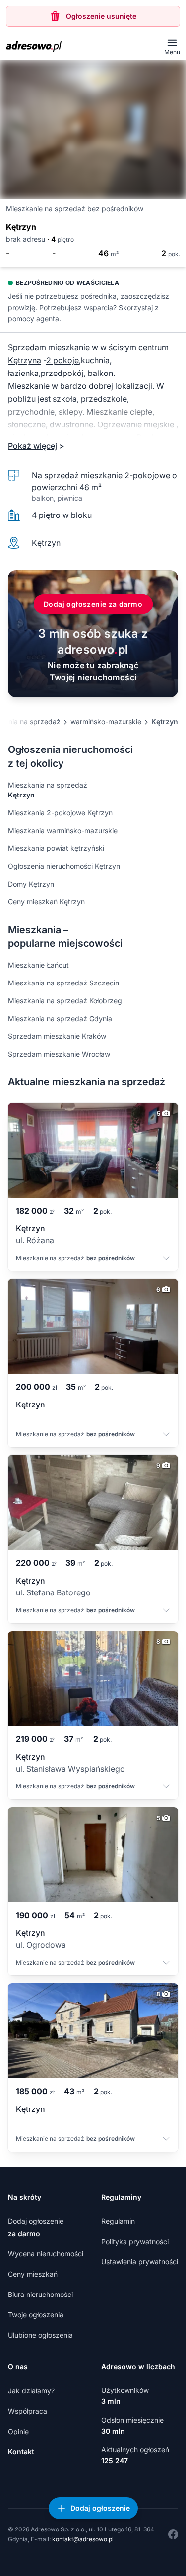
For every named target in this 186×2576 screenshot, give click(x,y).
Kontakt (21, 2452)
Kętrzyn (165, 722)
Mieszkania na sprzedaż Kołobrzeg (65, 1001)
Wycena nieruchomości (46, 2254)
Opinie (18, 2431)
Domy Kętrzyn (31, 884)
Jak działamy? (31, 2391)
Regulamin (118, 2221)
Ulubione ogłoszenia (40, 2335)
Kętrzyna (25, 360)
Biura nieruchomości (40, 2294)
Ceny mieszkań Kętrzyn (46, 902)
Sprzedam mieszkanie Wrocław (59, 1054)
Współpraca (28, 2411)
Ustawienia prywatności (140, 2262)
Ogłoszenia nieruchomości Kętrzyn (64, 866)
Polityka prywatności (135, 2241)
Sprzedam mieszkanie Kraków (57, 1036)
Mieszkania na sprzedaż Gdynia (60, 1018)
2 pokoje (62, 360)
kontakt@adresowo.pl (83, 2539)
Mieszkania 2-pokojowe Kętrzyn (60, 813)
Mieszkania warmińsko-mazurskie (63, 830)
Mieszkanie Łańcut (38, 965)
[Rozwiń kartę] (166, 1259)
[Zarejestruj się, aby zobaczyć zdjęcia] (93, 130)
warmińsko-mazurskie (106, 722)
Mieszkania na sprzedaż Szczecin (63, 983)
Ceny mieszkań (33, 2274)
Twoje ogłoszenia (36, 2315)
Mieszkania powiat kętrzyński (56, 848)
